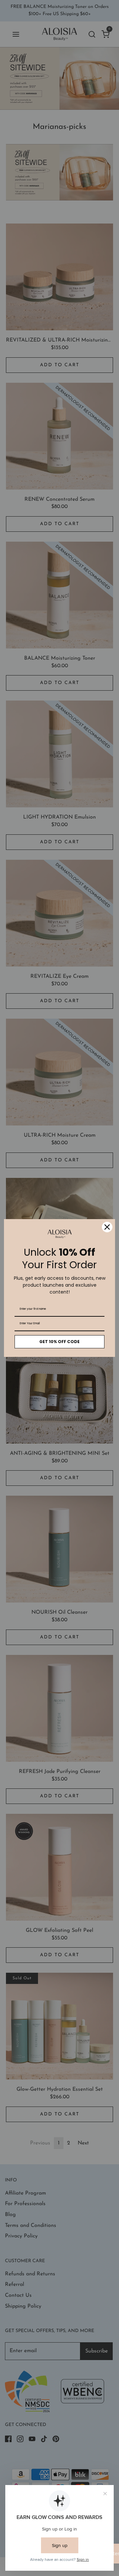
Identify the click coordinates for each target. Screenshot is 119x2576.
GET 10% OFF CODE (59, 1342)
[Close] (107, 1227)
